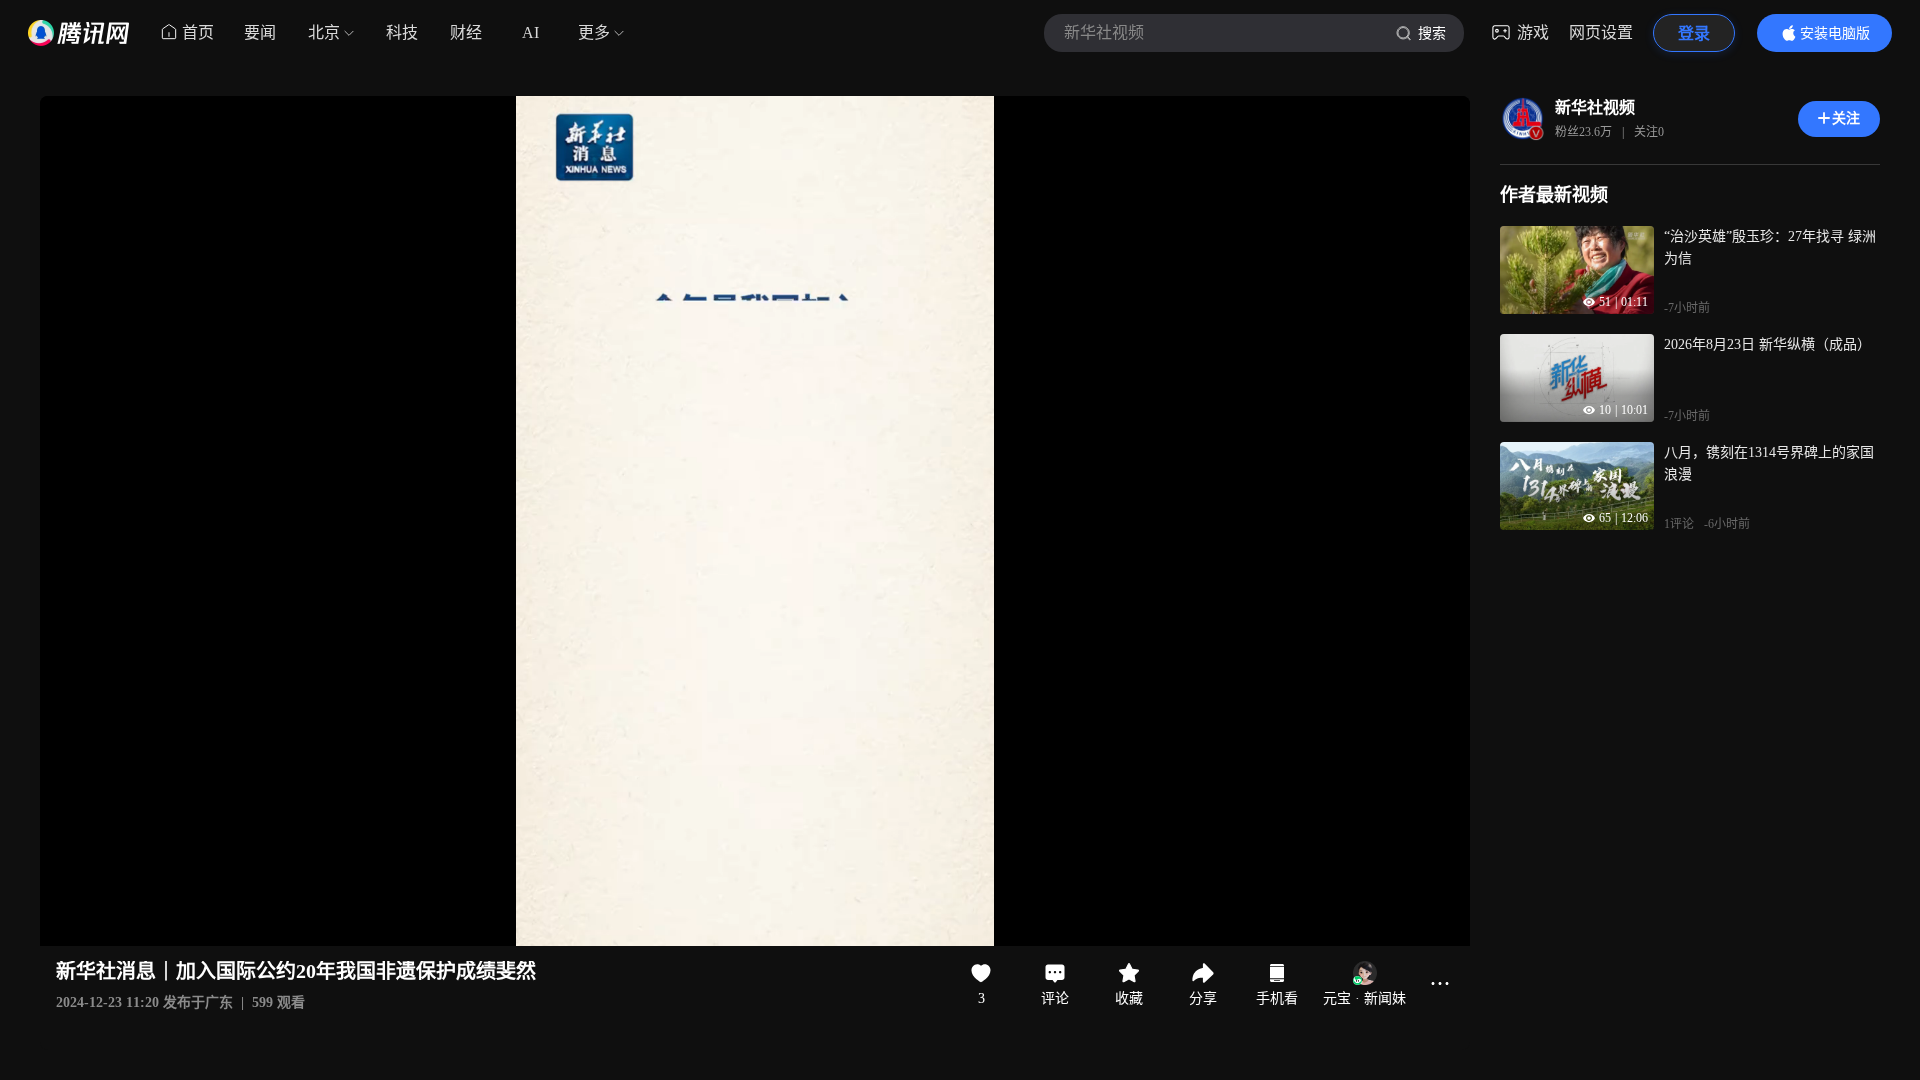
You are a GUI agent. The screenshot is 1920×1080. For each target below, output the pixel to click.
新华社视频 (1595, 107)
